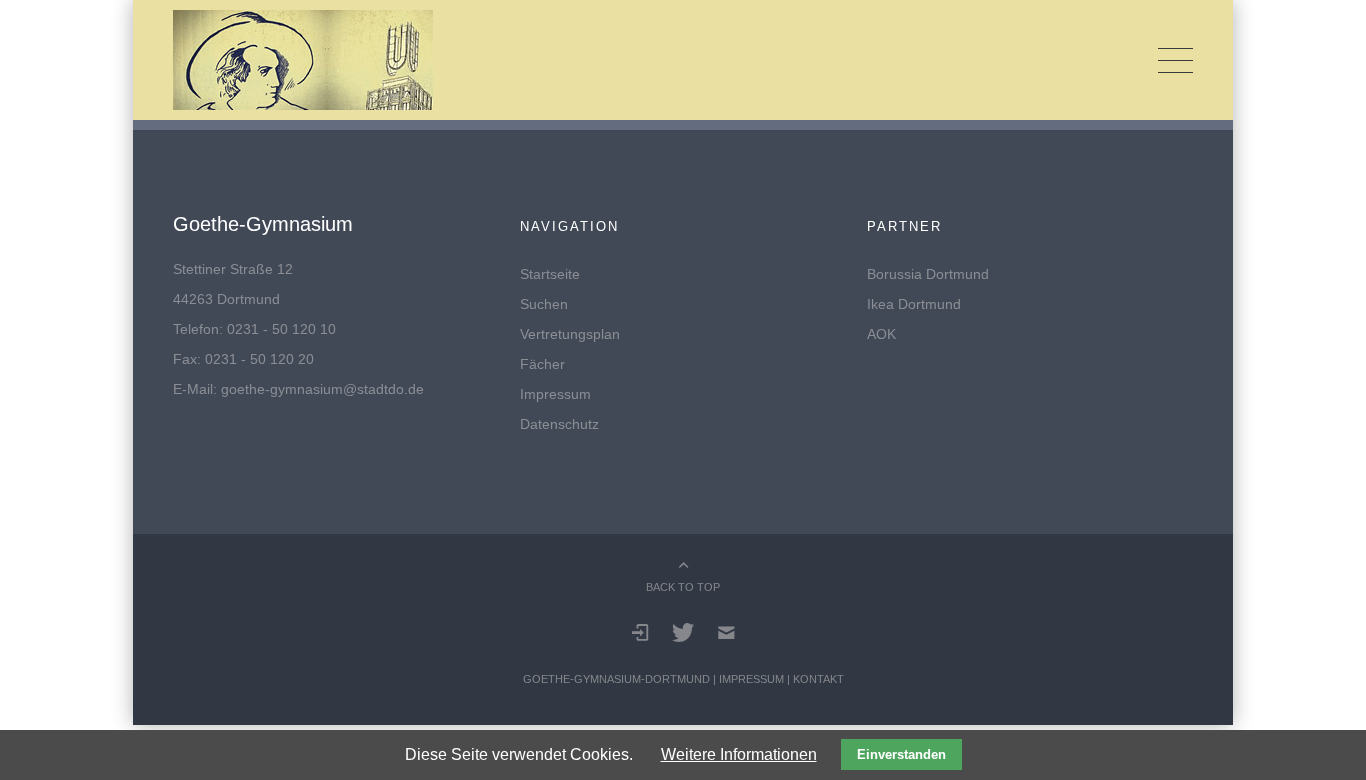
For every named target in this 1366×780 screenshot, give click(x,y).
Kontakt (818, 679)
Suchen (544, 304)
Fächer (542, 364)
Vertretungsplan (570, 334)
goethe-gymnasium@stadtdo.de (322, 389)
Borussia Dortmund (928, 274)
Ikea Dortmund (914, 304)
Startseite (550, 274)
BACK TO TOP (683, 587)
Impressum (555, 394)
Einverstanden (901, 754)
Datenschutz (559, 424)
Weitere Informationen (739, 754)
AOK (881, 334)
